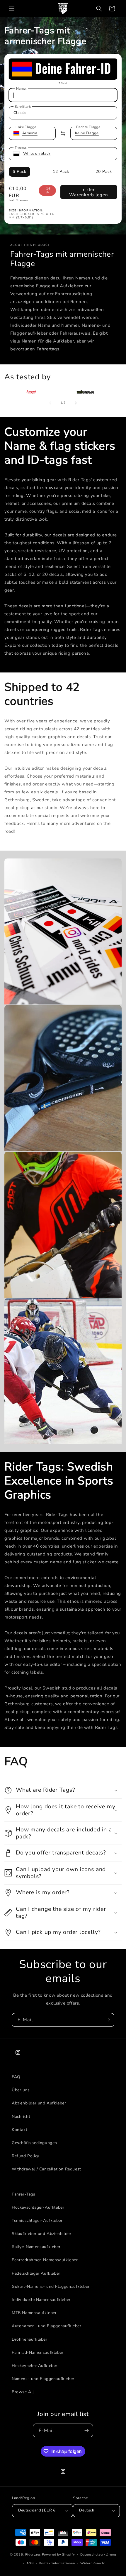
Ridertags (33, 2554)
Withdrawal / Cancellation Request (46, 2169)
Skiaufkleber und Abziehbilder (41, 2234)
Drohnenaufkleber (30, 2339)
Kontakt (19, 2130)
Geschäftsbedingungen (34, 2143)
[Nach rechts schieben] (76, 403)
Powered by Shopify (58, 2554)
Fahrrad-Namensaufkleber (38, 2352)
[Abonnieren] (108, 2020)
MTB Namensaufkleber (34, 2313)
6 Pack (19, 172)
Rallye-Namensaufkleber (36, 2247)
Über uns (21, 2090)
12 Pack (61, 172)
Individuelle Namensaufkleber (41, 2300)
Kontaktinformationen (57, 2563)
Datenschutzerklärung (98, 2555)
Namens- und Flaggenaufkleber (43, 2379)
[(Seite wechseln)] (63, 133)
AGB (30, 2563)
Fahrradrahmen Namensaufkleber (45, 2260)
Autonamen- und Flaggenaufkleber (47, 2326)
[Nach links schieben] (50, 403)
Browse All (23, 2392)
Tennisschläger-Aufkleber (37, 2220)
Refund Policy (25, 2156)
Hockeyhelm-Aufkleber (35, 2366)
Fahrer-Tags (24, 2194)
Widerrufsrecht (93, 2563)
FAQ (16, 2077)
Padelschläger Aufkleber (36, 2273)
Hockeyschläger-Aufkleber (38, 2207)
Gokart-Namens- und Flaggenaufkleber (51, 2286)
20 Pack (104, 172)
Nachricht (21, 2117)
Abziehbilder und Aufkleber (39, 2103)
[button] (12, 8)
